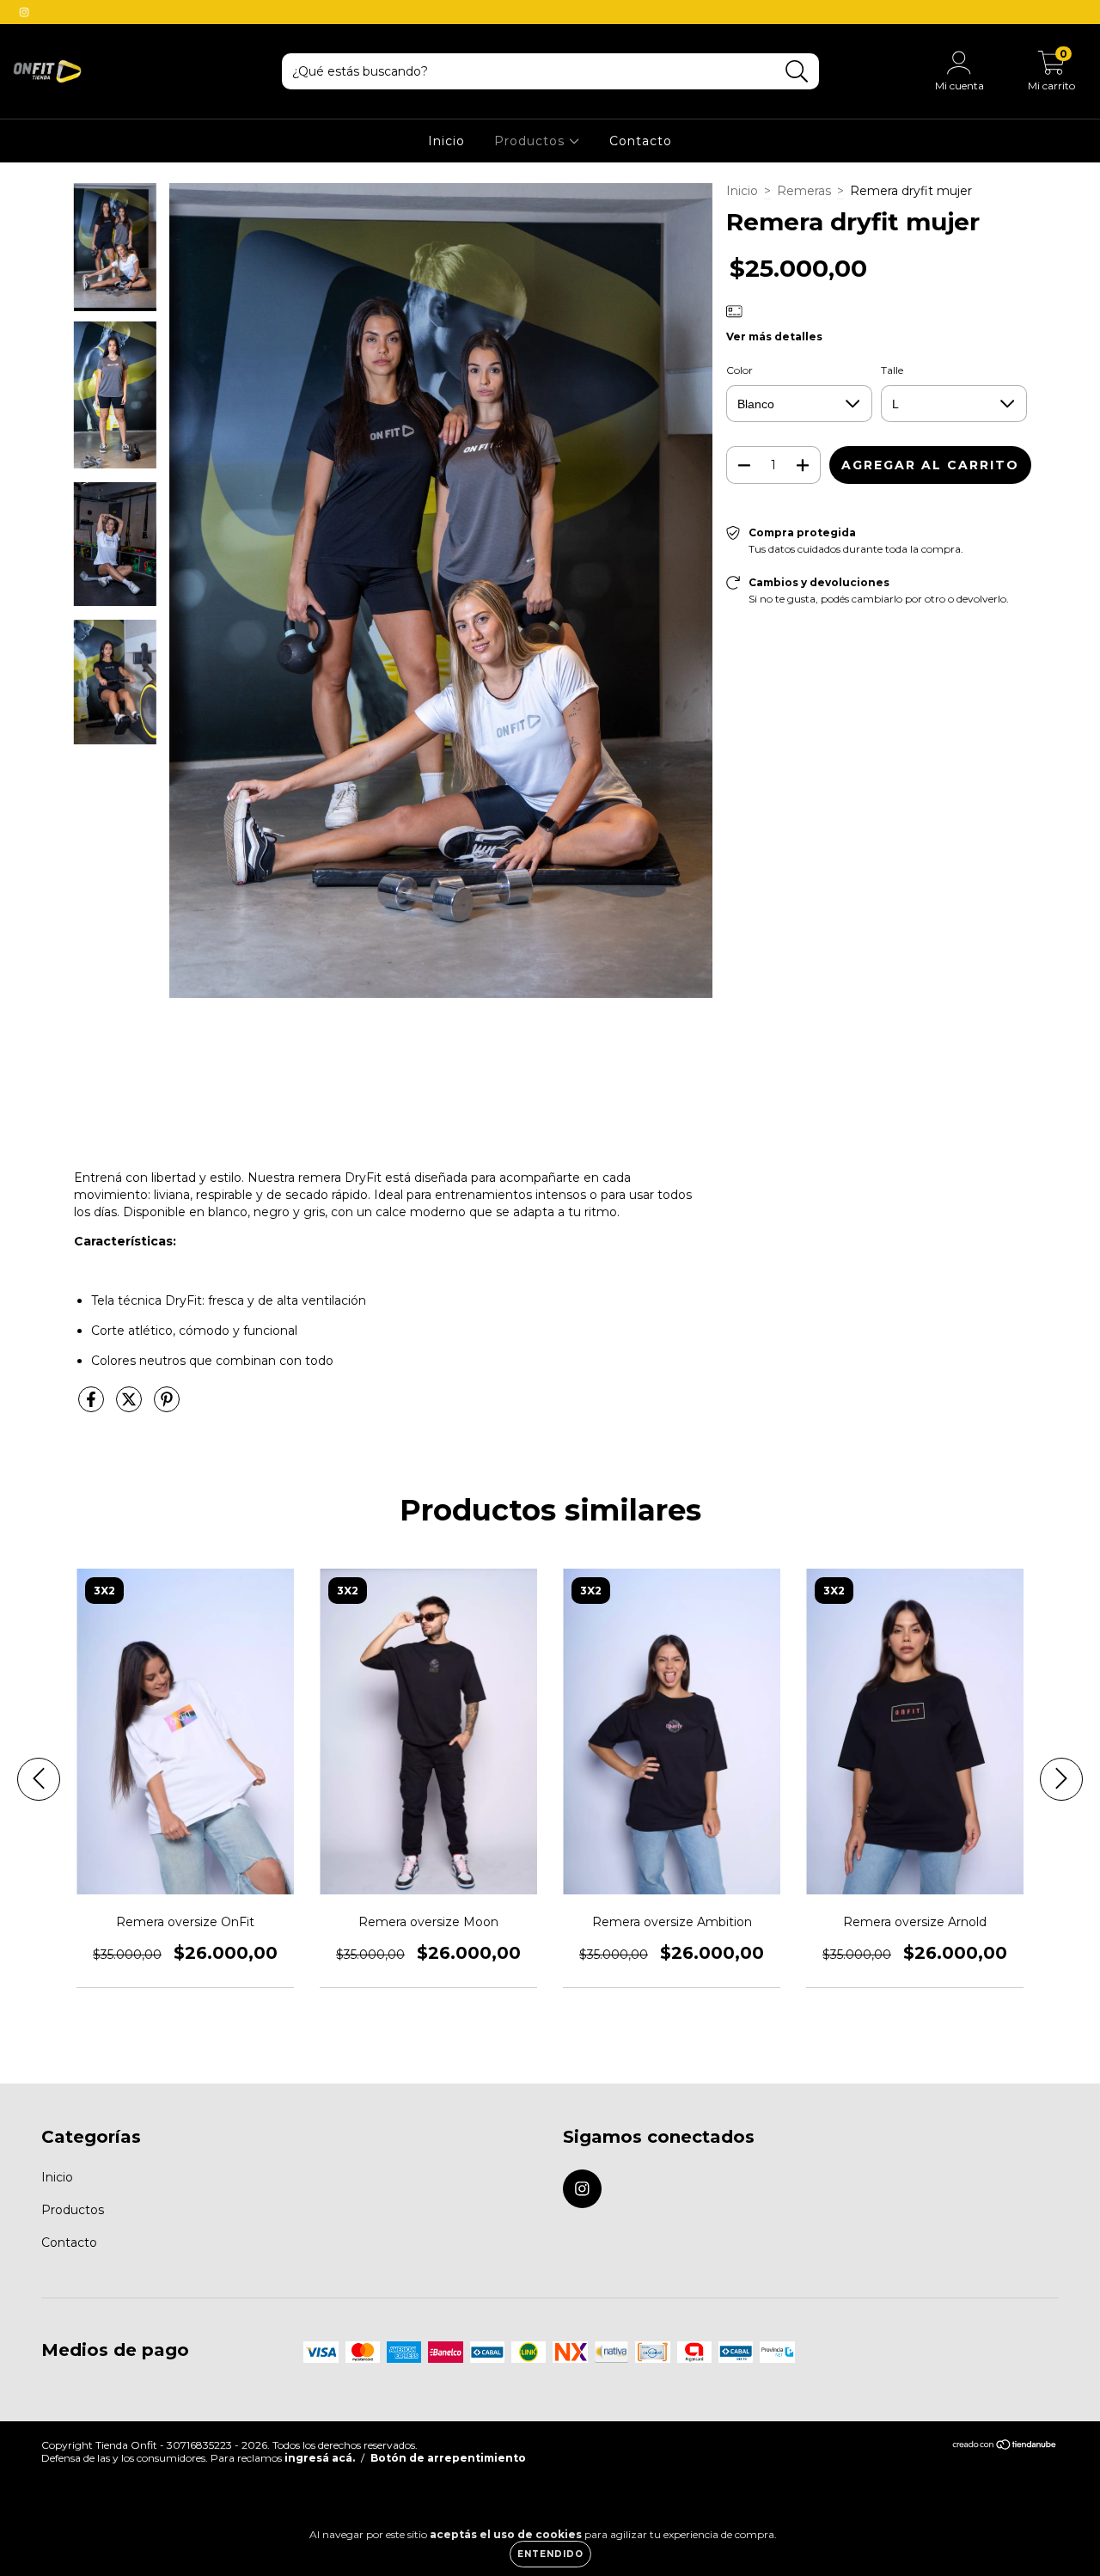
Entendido (550, 2554)
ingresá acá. (320, 2458)
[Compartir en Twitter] (131, 1407)
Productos (532, 141)
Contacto (641, 141)
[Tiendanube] (1005, 2447)
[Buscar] (797, 72)
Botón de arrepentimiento (448, 2458)
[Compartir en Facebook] (93, 1407)
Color (739, 370)
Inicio (446, 141)
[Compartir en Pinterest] (167, 1407)
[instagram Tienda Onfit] (24, 12)
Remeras (804, 191)
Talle (892, 370)
